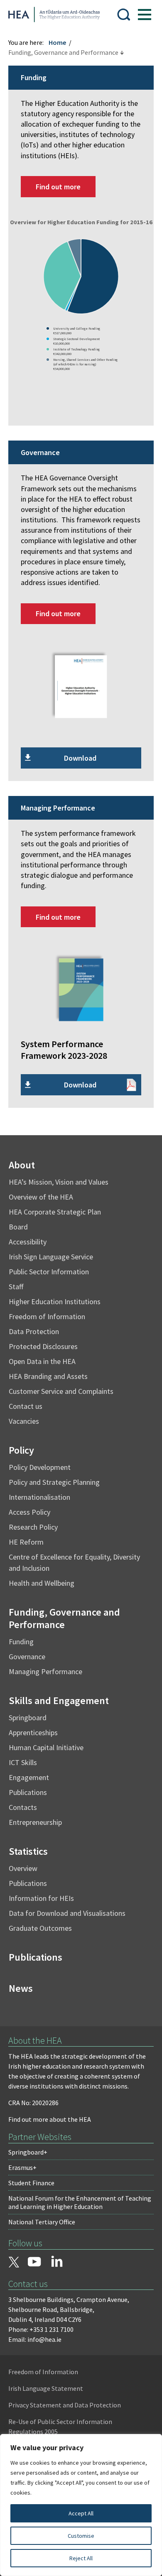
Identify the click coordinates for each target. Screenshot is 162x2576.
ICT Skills (23, 1762)
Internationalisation (39, 1497)
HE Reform (26, 1542)
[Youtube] (34, 2263)
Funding (21, 1642)
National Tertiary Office (42, 2222)
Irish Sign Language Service (51, 1257)
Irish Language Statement (46, 2388)
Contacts (23, 1807)
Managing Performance (45, 1671)
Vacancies (24, 1421)
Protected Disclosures (43, 1346)
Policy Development (40, 1467)
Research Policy (33, 1527)
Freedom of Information (47, 1316)
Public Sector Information (49, 1272)
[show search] (124, 15)
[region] (81, 2505)
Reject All (81, 2558)
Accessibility (28, 1242)
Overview (23, 1868)
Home (57, 42)
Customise (81, 2536)
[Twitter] (14, 2263)
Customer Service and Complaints (61, 1391)
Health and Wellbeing (42, 1583)
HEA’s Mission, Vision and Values (59, 1182)
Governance (27, 1657)
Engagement (29, 1777)
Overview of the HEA (41, 1197)
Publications (28, 1792)
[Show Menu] (145, 15)
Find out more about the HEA (50, 2119)
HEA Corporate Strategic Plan (55, 1212)
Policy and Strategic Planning (54, 1482)
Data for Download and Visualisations (67, 1913)
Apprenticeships (33, 1732)
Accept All (81, 2513)
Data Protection (34, 1331)
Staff (16, 1287)
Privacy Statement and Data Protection (65, 2405)
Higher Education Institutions (55, 1301)
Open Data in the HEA (42, 1361)
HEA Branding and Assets (48, 1376)
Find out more (58, 187)
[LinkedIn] (57, 2261)
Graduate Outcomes (40, 1928)
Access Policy (29, 1512)
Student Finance (31, 2183)
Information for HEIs (41, 1898)
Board (18, 1227)
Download (80, 758)
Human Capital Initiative (46, 1747)
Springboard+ (28, 2152)
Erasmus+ (22, 2167)
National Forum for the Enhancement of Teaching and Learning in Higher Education (80, 2202)
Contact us (26, 1406)
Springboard (28, 1718)
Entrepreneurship (35, 1822)
